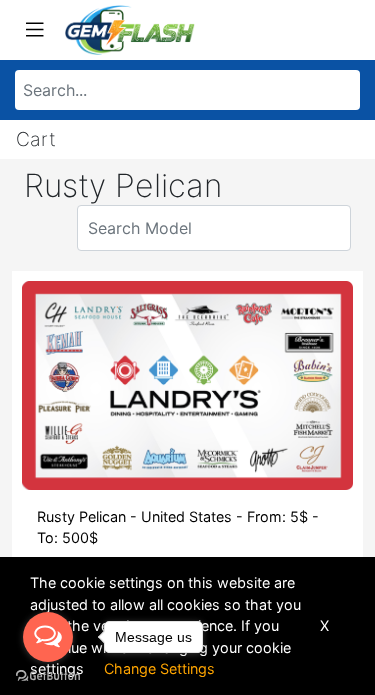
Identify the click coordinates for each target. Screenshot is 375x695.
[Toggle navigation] (35, 30)
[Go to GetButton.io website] (48, 675)
